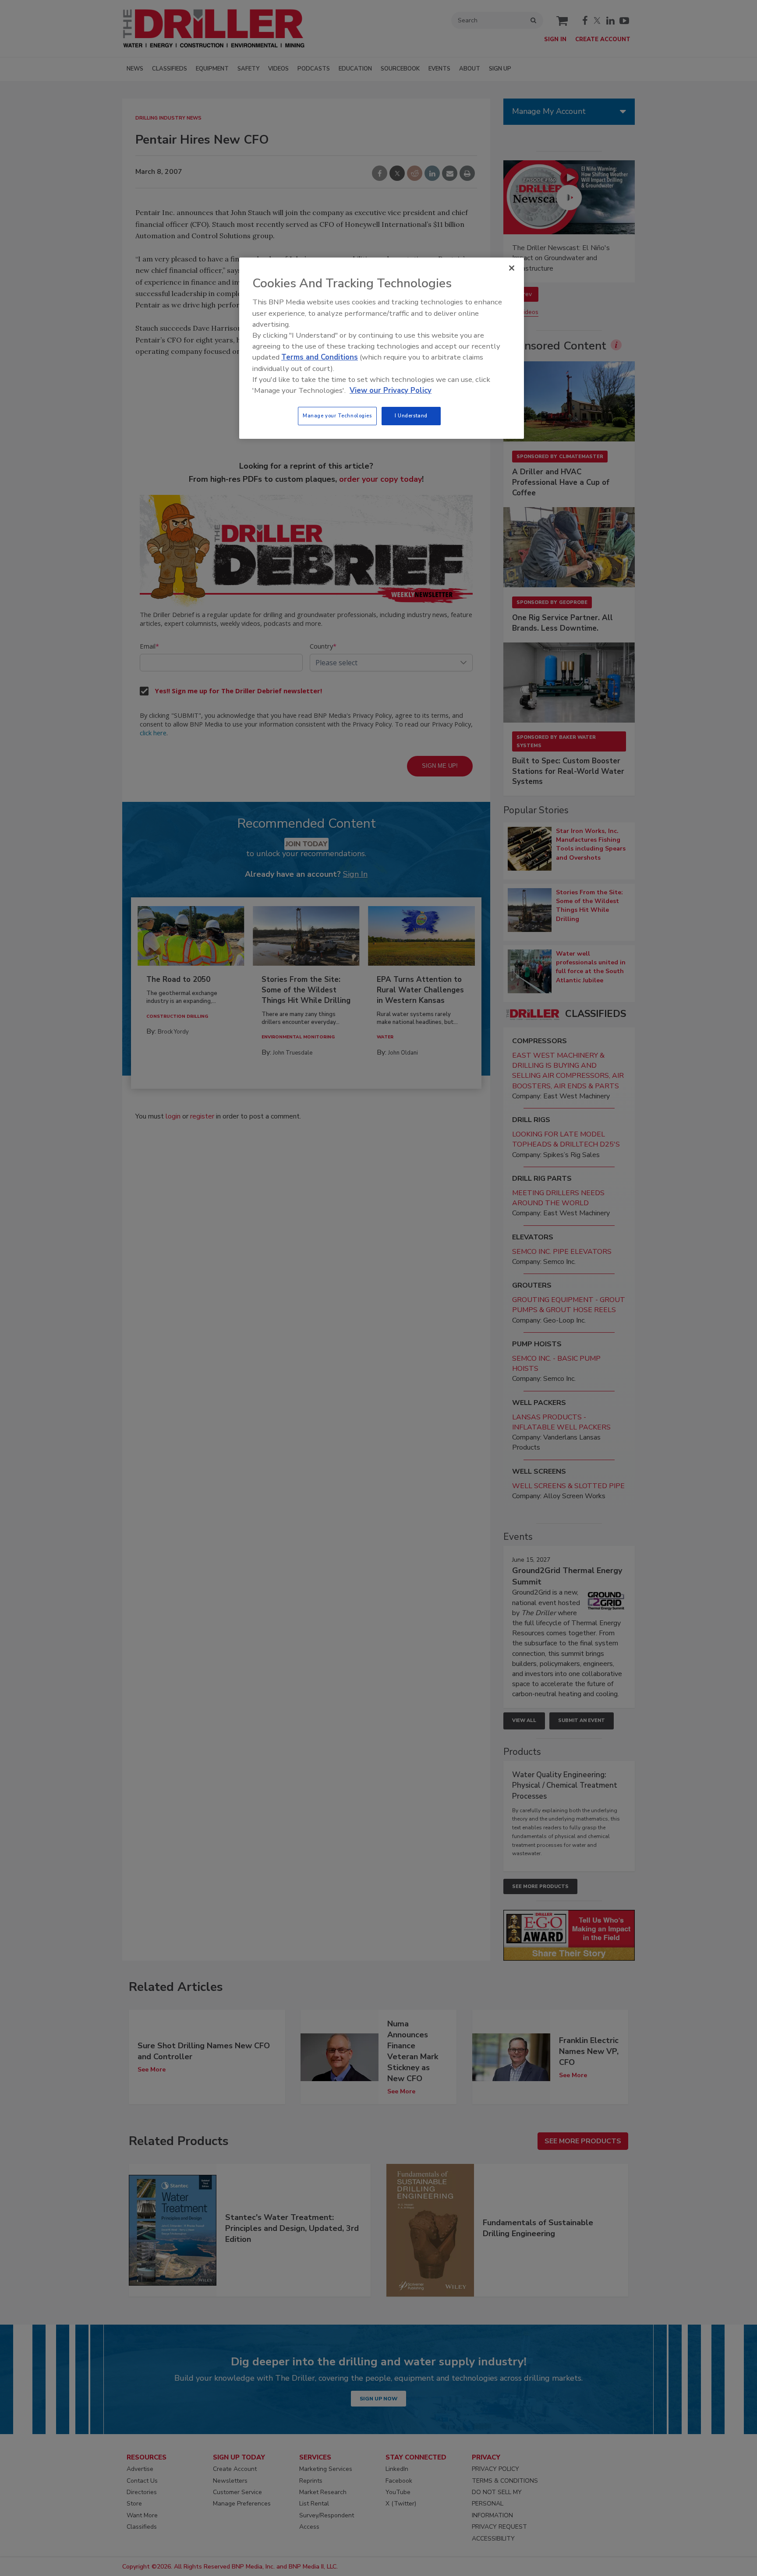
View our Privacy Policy (391, 390)
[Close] (512, 268)
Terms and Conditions (320, 357)
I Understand (411, 416)
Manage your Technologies (337, 416)
